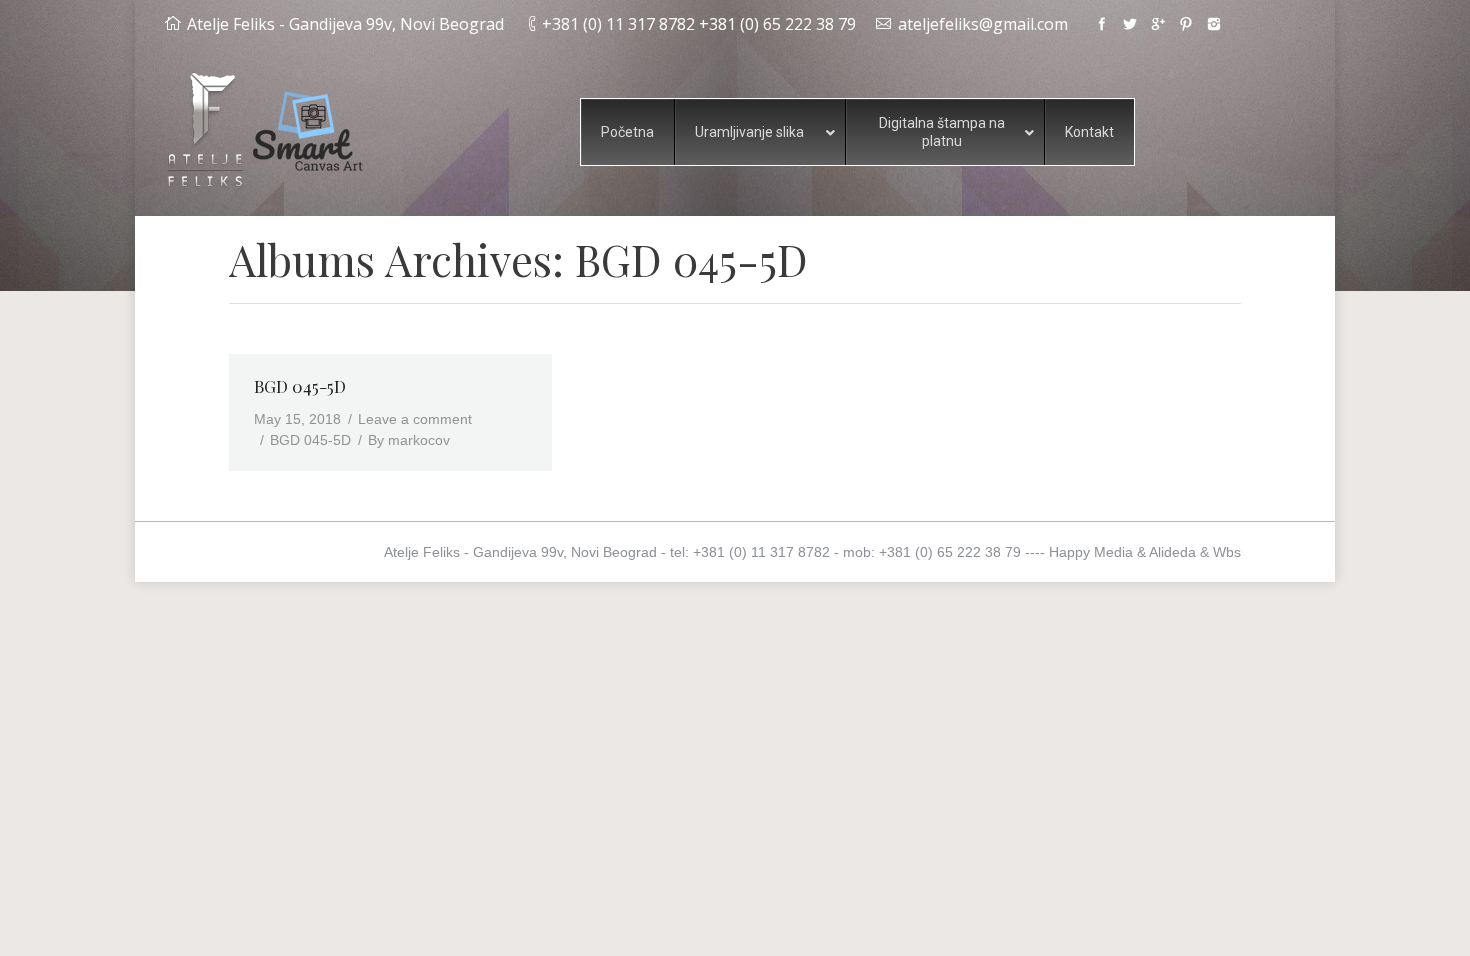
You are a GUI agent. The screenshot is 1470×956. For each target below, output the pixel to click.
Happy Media (1091, 552)
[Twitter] (1130, 24)
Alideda (1172, 552)
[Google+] (1158, 24)
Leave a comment (415, 419)
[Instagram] (1214, 24)
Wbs (1227, 552)
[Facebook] (1102, 24)
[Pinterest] (1186, 24)
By (409, 440)
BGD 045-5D (300, 386)
